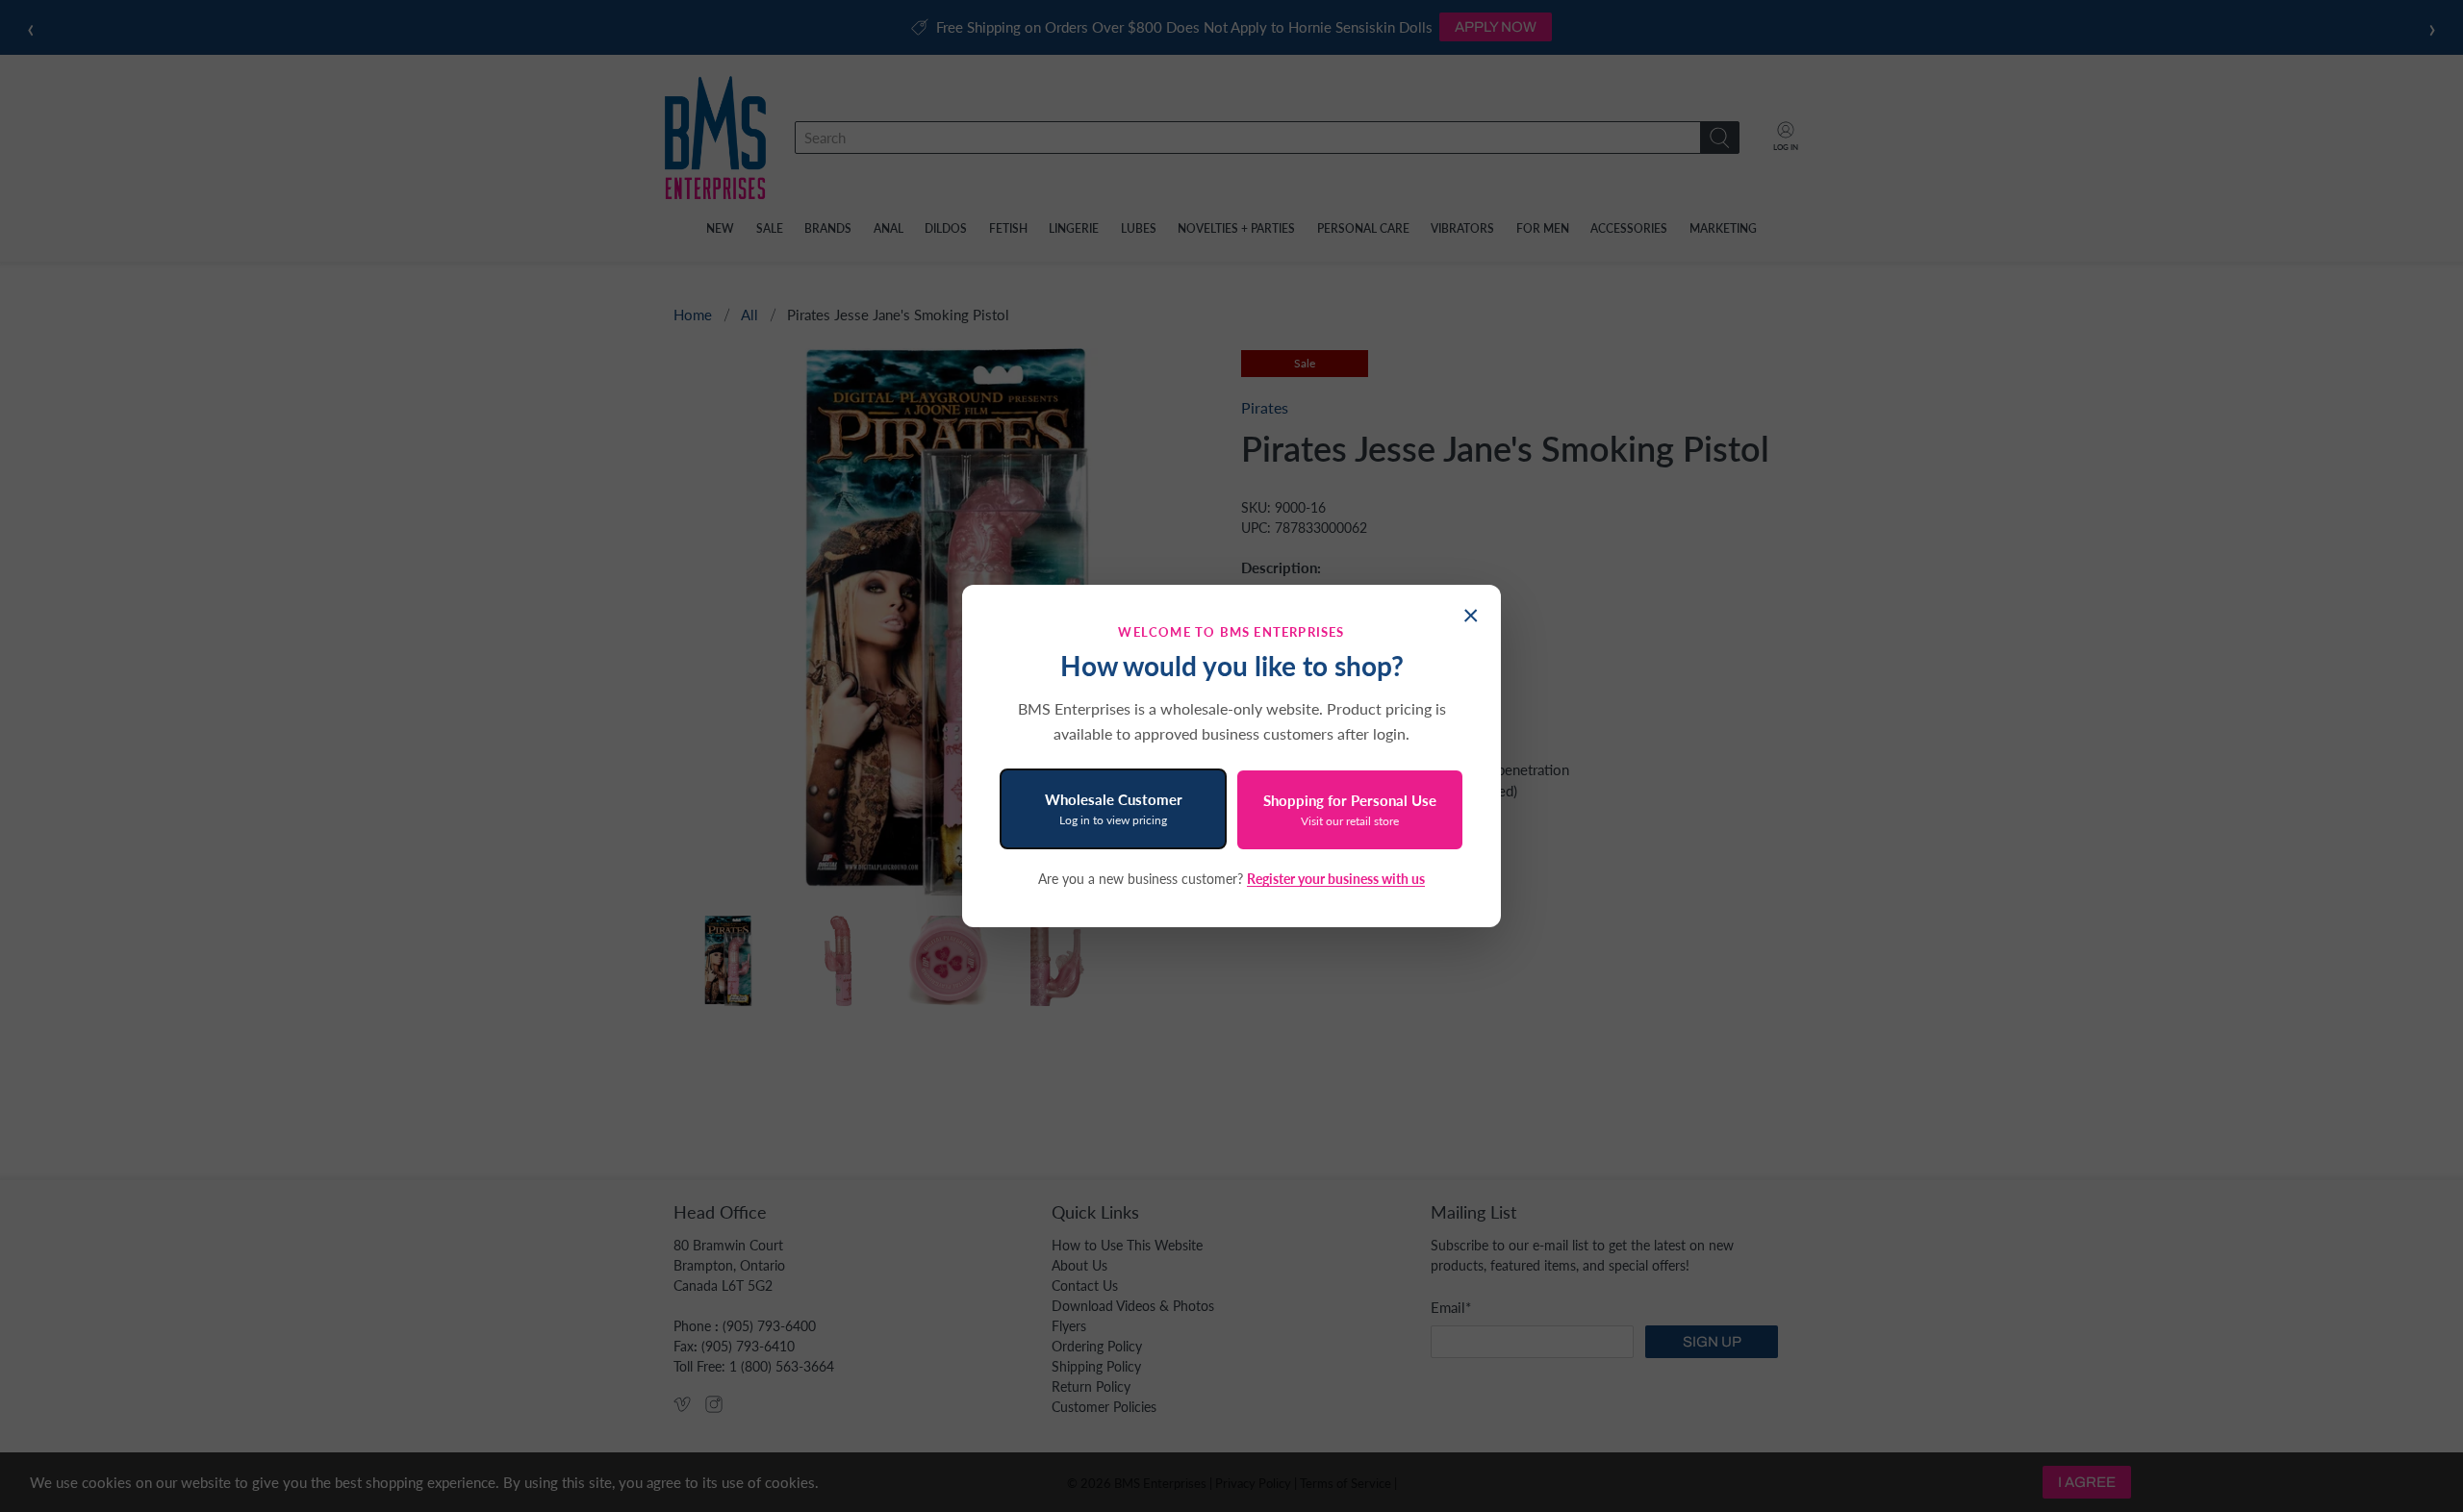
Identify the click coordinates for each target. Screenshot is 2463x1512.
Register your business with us (1336, 879)
